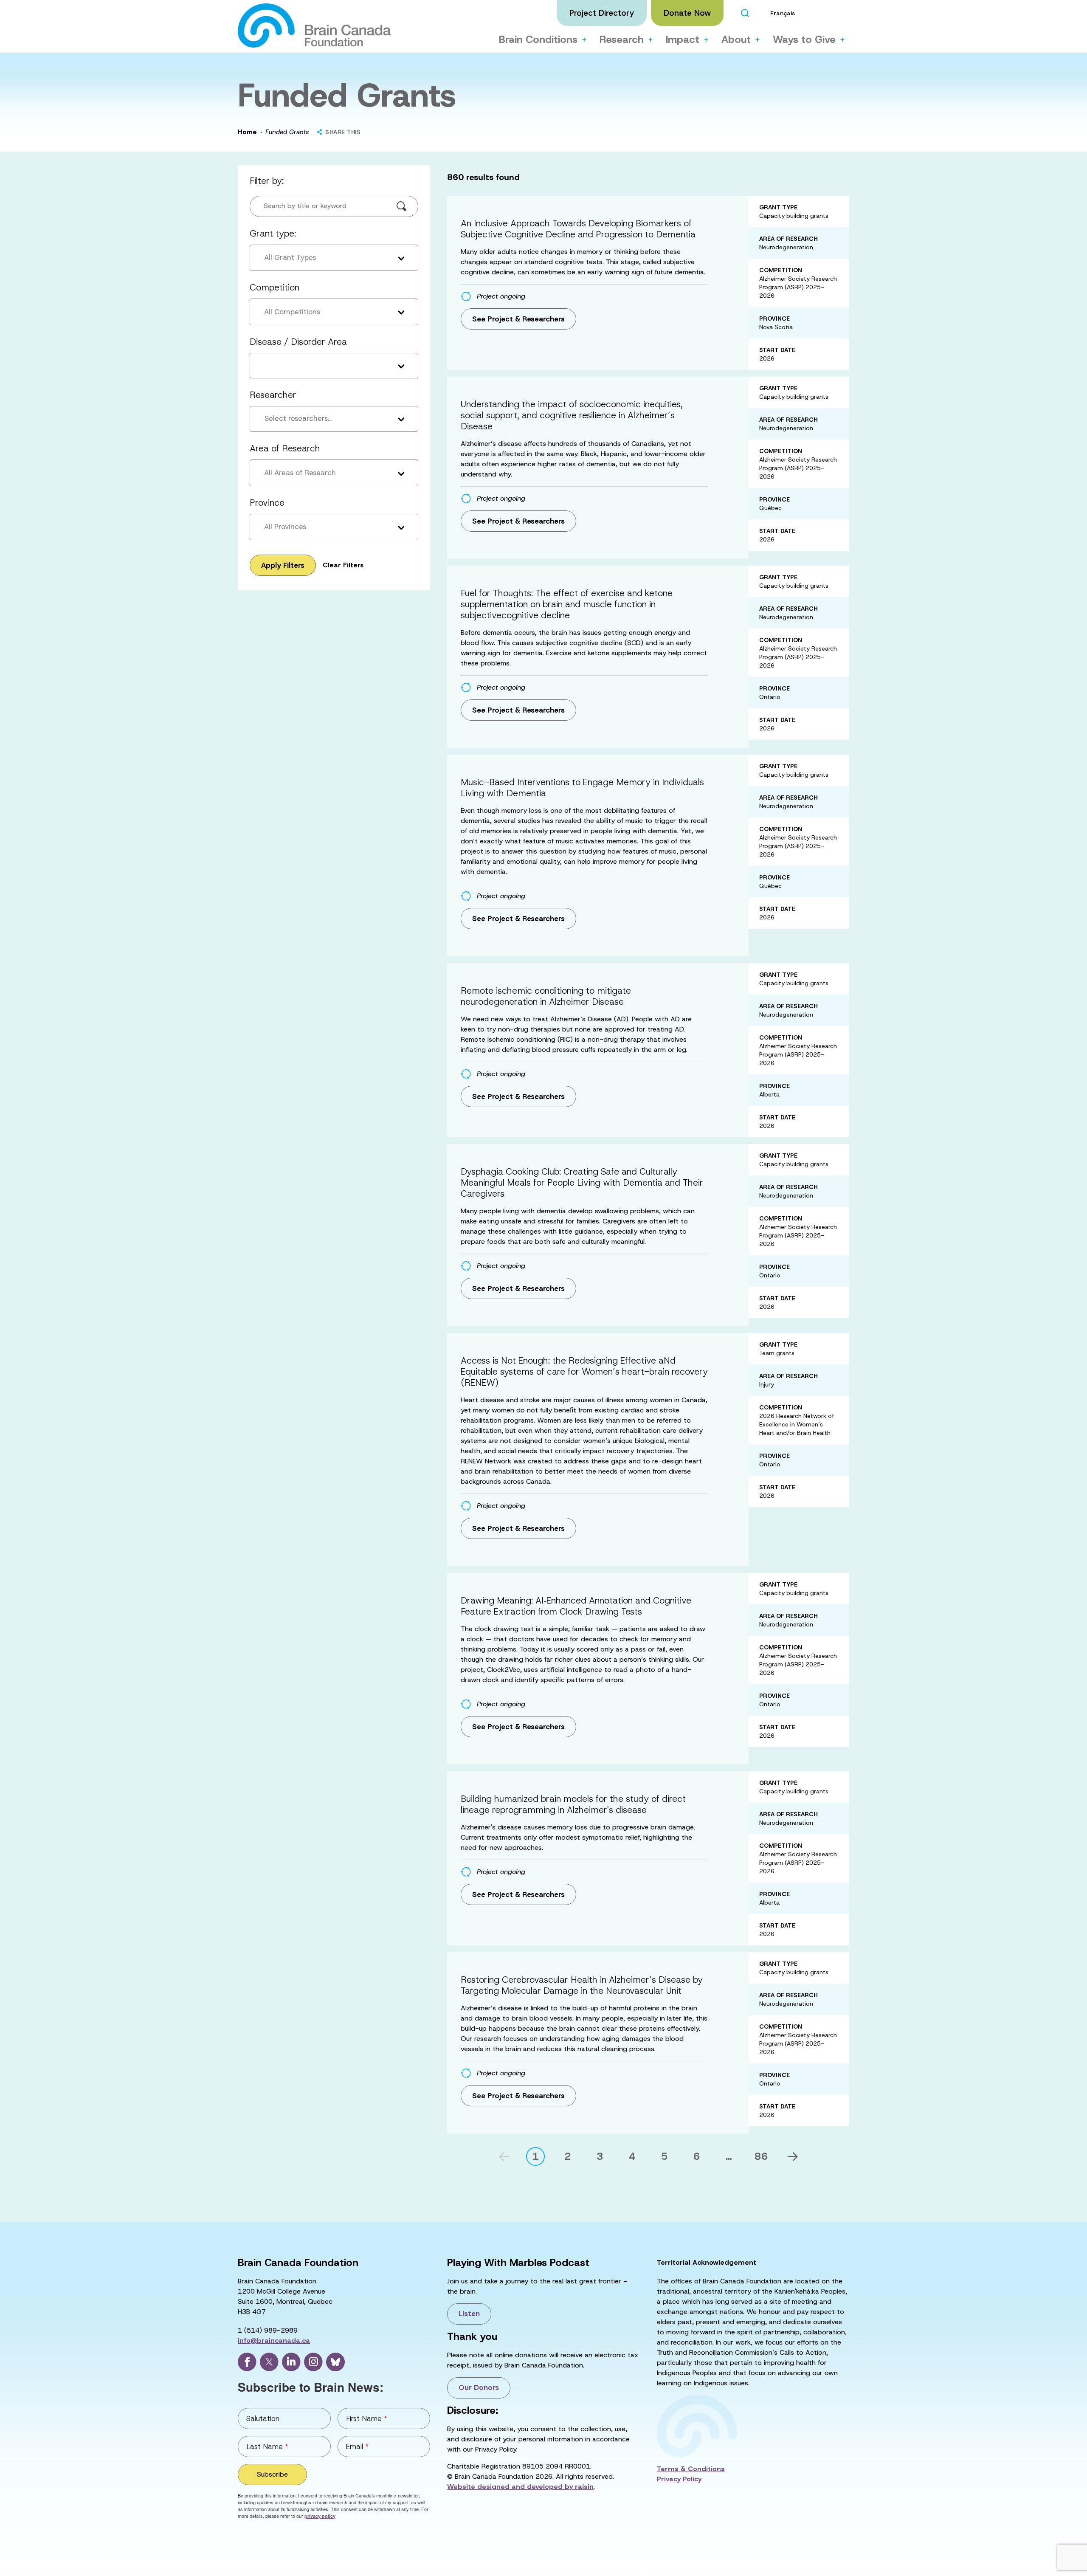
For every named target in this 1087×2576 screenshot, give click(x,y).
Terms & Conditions (691, 2469)
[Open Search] (745, 13)
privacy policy (320, 2516)
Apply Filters (283, 565)
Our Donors (479, 2387)
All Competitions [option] (292, 312)
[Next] (793, 2157)
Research (622, 39)
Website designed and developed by (520, 2487)
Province (267, 503)
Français (783, 13)
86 (761, 2156)
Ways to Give (804, 39)
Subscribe (272, 2474)
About (736, 39)
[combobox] (334, 419)
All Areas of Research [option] (300, 473)
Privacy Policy (679, 2479)
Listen (469, 2314)
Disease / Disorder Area (298, 342)
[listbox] (334, 258)
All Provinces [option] (285, 527)
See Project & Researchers (518, 319)
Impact (683, 39)
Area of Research (285, 448)
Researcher (273, 395)
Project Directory (602, 13)
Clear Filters (343, 565)
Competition (275, 287)
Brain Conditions (538, 39)
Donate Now (687, 13)
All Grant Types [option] (290, 257)
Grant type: (273, 234)
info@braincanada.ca (274, 2341)
